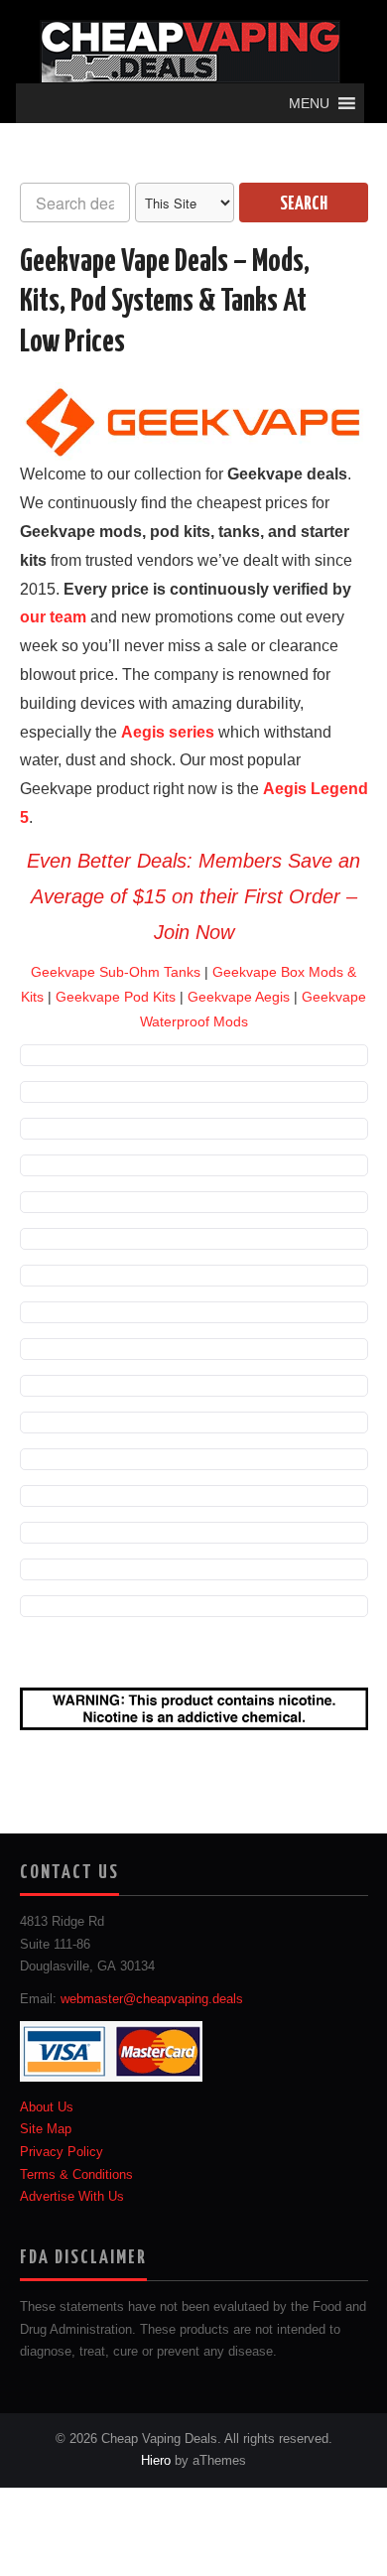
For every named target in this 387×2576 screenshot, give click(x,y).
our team (53, 617)
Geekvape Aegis (239, 997)
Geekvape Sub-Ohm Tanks (116, 972)
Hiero (156, 2461)
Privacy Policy (62, 2152)
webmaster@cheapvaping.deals (152, 1999)
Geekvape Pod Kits (116, 997)
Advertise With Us (72, 2197)
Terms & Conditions (76, 2174)
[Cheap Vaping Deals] (190, 51)
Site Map (46, 2129)
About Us (47, 2106)
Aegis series (168, 732)
